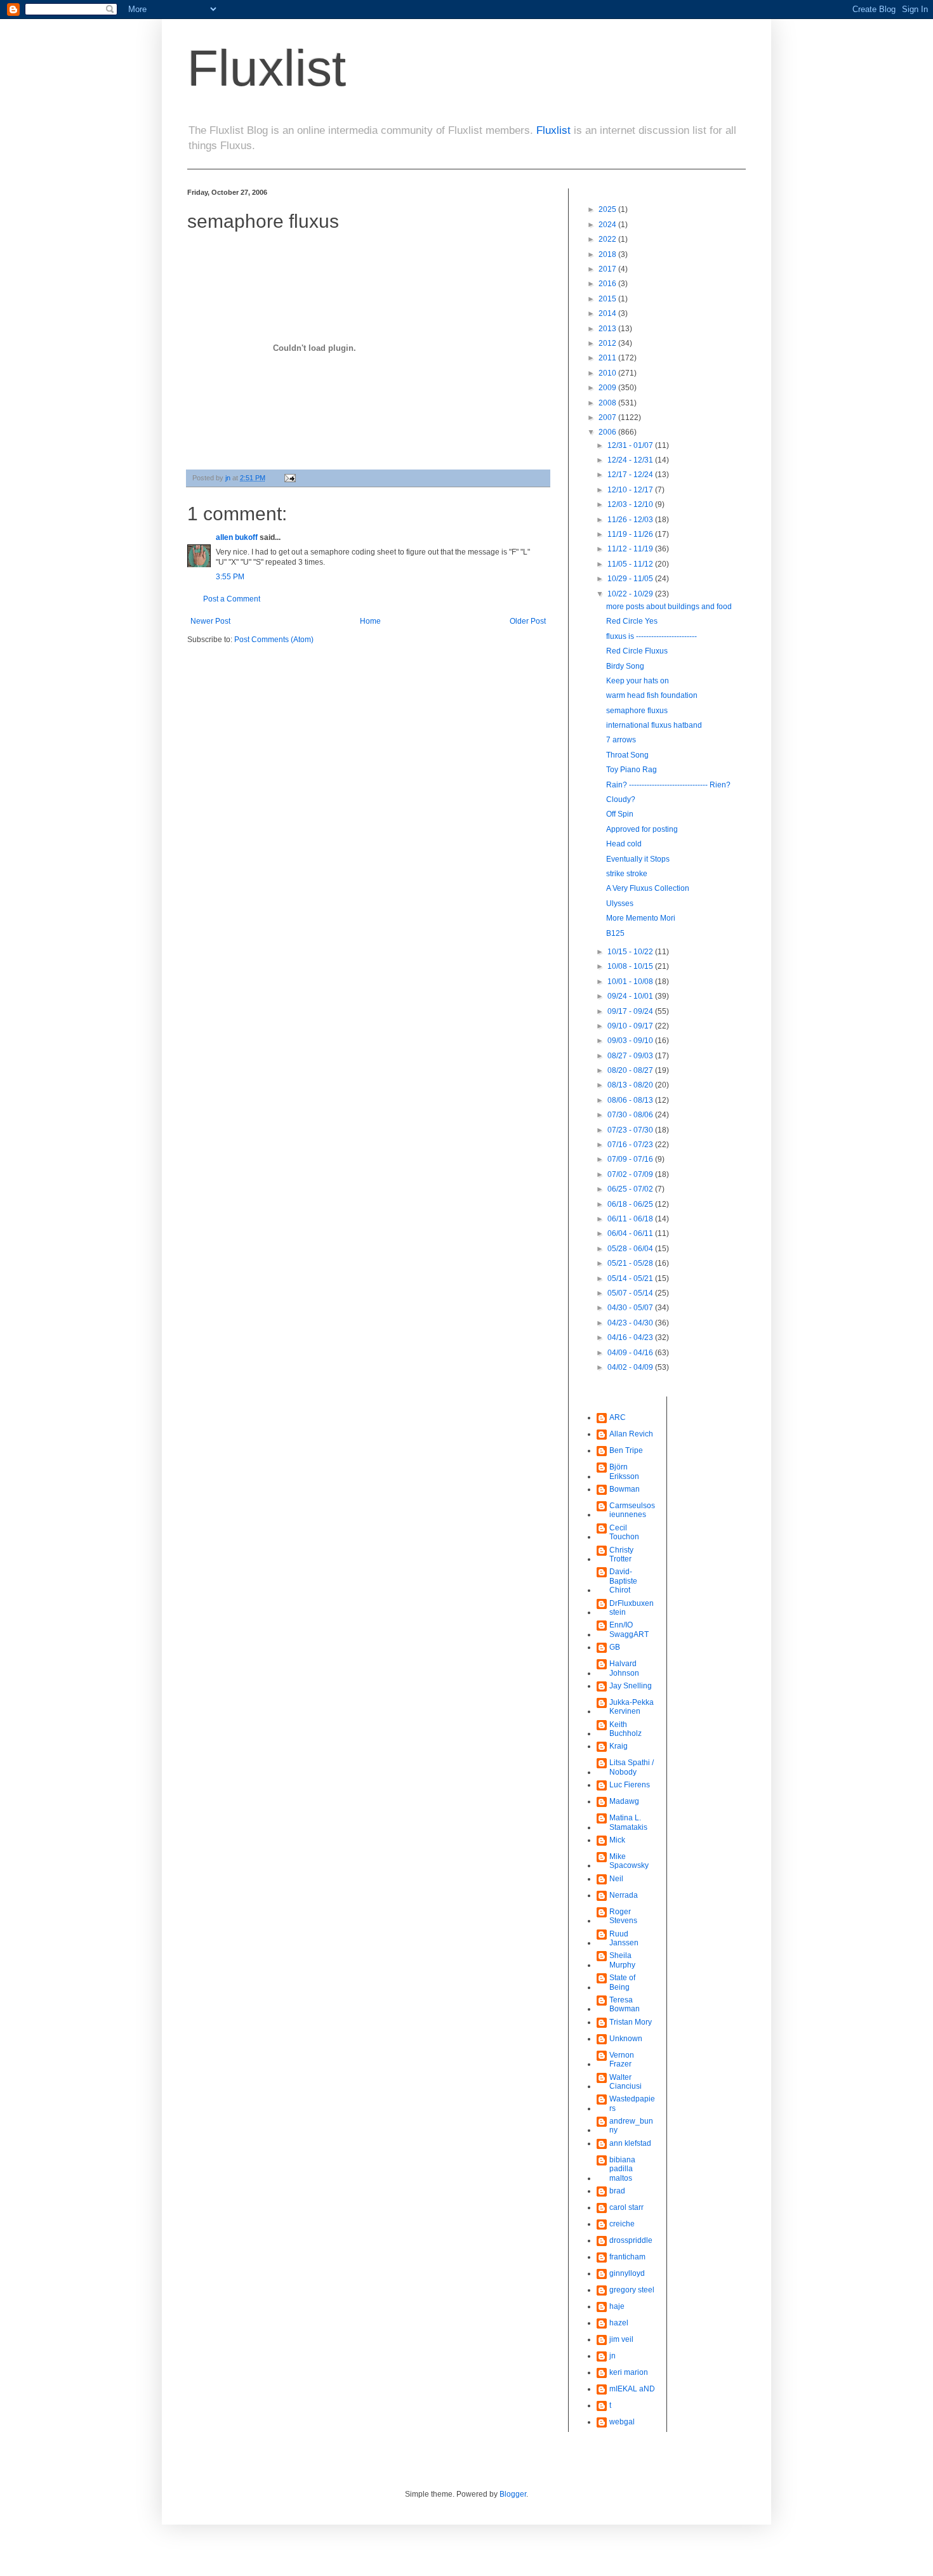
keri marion (629, 2372)
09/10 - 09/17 (631, 1026)
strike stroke (627, 874)
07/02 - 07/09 (631, 1174)
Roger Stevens (623, 1916)
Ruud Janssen (624, 1938)
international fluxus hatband (654, 725)
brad (617, 2191)
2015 (608, 299)
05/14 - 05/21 (631, 1278)
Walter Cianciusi (625, 2082)
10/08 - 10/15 (631, 966)
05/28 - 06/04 (631, 1249)
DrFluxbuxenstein (632, 1608)
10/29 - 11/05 (631, 579)
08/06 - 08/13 (631, 1100)
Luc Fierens (630, 1785)
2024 (608, 225)
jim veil (621, 2339)
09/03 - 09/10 (631, 1041)
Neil (616, 1879)
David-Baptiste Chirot (623, 1581)
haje (617, 2306)
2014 (608, 313)
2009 (608, 388)
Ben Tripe (626, 1450)
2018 (608, 254)
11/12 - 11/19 (631, 549)
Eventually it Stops (638, 859)
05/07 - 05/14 (631, 1293)
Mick (617, 1840)
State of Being (622, 1982)
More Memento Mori (641, 918)
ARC (618, 1417)
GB (615, 1647)
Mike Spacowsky (629, 1861)
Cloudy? (621, 799)
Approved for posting (642, 829)
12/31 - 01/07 (631, 445)
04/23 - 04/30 (631, 1323)
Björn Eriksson (624, 1471)
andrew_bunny (631, 2126)
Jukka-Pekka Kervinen (632, 1707)
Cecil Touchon (624, 1532)
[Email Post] (289, 478)
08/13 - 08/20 (631, 1085)
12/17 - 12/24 (631, 475)
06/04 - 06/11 (631, 1233)
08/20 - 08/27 (631, 1070)
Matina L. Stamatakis (628, 1822)
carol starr (626, 2207)
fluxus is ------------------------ (652, 636)
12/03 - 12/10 (631, 504)
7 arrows (621, 740)
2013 (608, 329)
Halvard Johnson (624, 1668)
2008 (608, 403)
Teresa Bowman (625, 2004)
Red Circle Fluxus (637, 651)
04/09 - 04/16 (631, 1353)
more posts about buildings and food (669, 607)
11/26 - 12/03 (631, 520)
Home (370, 621)
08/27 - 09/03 (631, 1056)
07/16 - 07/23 (631, 1145)
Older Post (528, 621)
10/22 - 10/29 (631, 594)
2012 (608, 343)
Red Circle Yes (632, 621)
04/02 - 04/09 (631, 1367)
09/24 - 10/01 (631, 996)
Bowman (625, 1489)
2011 (608, 358)
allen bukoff (237, 537)
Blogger (513, 2494)
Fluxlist (267, 68)
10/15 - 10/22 (631, 952)
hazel (619, 2323)
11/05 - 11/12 (631, 564)
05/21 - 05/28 (631, 1263)
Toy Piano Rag (632, 770)
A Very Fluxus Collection (648, 888)
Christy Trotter (621, 1554)
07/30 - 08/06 (631, 1115)
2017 (608, 269)
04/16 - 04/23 (631, 1337)
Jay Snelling (631, 1686)
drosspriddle (631, 2240)
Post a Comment (232, 599)
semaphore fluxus (637, 711)
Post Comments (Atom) (274, 640)
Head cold (624, 844)
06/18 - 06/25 (631, 1204)
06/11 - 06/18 (631, 1219)
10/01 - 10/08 (631, 982)
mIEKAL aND (632, 2389)
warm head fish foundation (652, 695)
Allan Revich (631, 1434)
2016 (608, 284)
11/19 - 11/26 (631, 534)
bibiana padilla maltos (622, 2169)
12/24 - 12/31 (631, 460)
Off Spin (620, 814)
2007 (608, 417)
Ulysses (620, 904)
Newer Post (210, 621)
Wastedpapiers (632, 2103)
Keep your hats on (638, 681)
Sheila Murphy (622, 1960)
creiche (622, 2224)
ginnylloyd (627, 2273)
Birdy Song (625, 666)
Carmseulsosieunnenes (632, 1510)
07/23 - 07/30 (631, 1130)
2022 (608, 239)
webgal (622, 2422)
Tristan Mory (631, 2022)
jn (612, 2356)
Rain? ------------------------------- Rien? (668, 785)
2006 (608, 432)
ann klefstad (630, 2143)
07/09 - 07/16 (631, 1159)
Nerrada (624, 1895)
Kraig (619, 1746)
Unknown (626, 2039)
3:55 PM (230, 577)
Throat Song (627, 755)
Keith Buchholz (625, 1729)
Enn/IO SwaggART (629, 1629)
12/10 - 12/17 (631, 490)
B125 (615, 933)
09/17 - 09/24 (631, 1011)
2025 (608, 209)
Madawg (624, 1801)
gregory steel (632, 2290)
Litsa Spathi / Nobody (632, 1767)
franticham (627, 2257)
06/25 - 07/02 (631, 1189)
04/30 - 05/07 (631, 1308)
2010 (608, 373)
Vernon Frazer (622, 2060)
